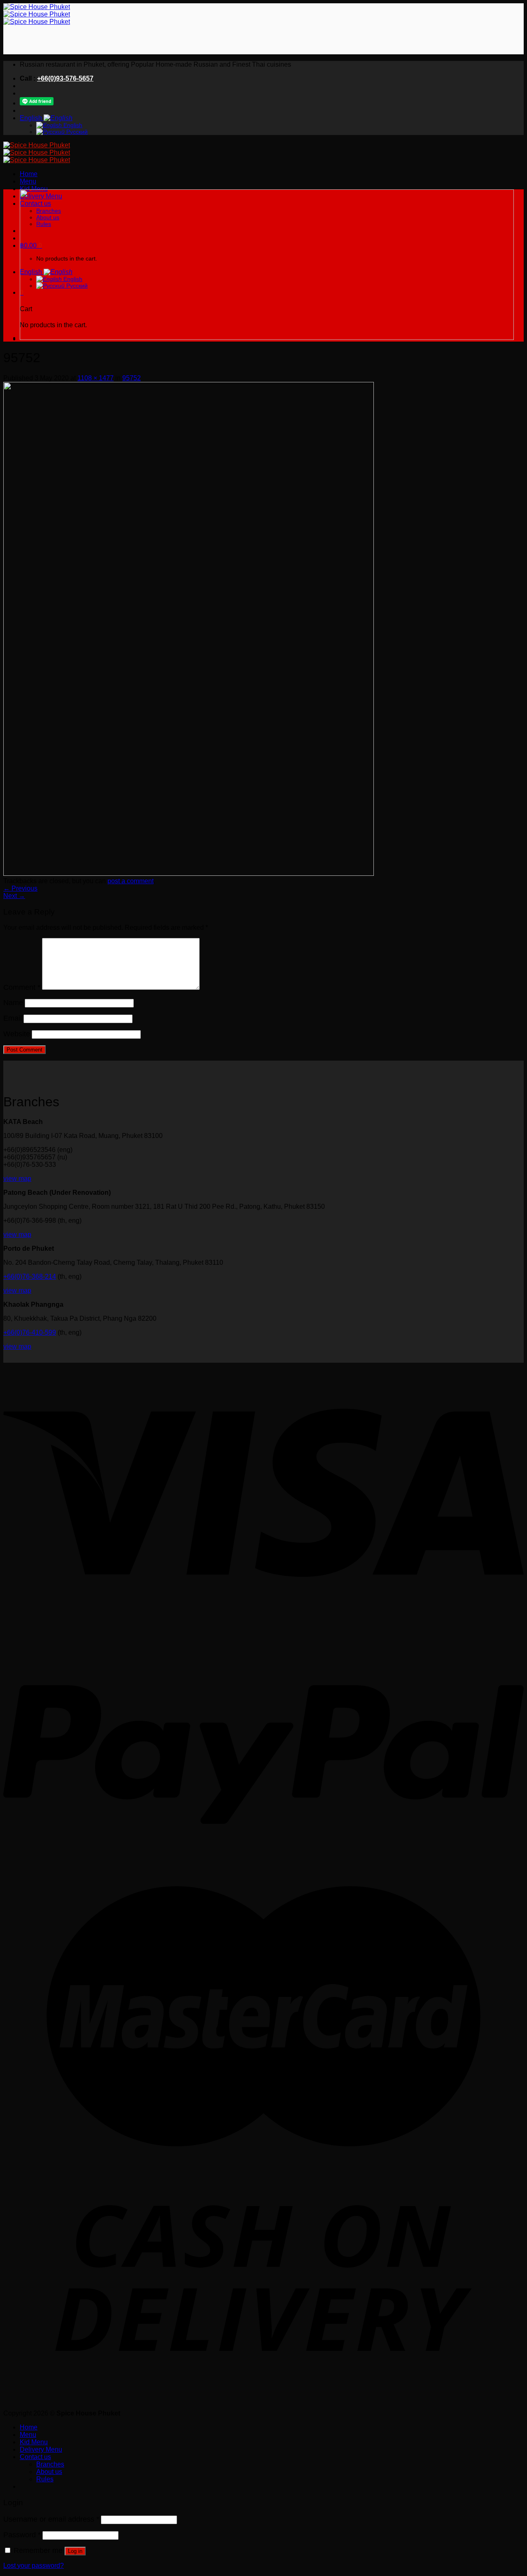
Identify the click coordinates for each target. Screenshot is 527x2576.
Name (13, 1003)
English (32, 118)
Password (22, 2535)
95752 (132, 378)
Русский (76, 132)
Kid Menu (34, 189)
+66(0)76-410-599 (30, 1332)
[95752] (189, 874)
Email (13, 1018)
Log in (75, 2551)
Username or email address (51, 2519)
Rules (45, 2479)
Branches (50, 2464)
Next (14, 896)
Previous (20, 888)
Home (29, 174)
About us (49, 2472)
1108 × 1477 (96, 378)
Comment (22, 987)
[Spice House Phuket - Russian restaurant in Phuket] (37, 14)
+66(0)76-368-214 (30, 1276)
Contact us (35, 2457)
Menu (28, 181)
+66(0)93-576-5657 (65, 78)
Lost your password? (34, 2566)
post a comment (131, 881)
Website (17, 1034)
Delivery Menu (41, 2449)
